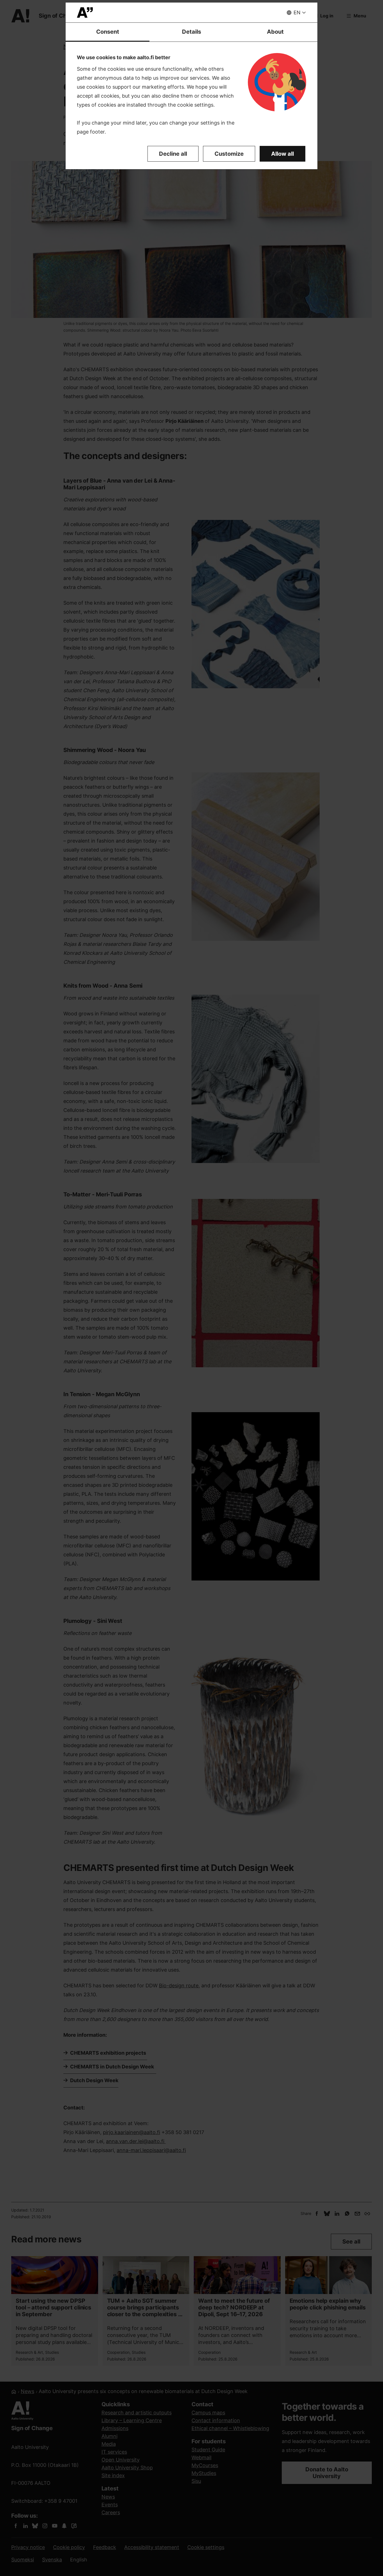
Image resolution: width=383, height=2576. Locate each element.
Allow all (282, 154)
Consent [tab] (108, 32)
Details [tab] (191, 32)
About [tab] (275, 32)
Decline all (173, 154)
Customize (229, 154)
